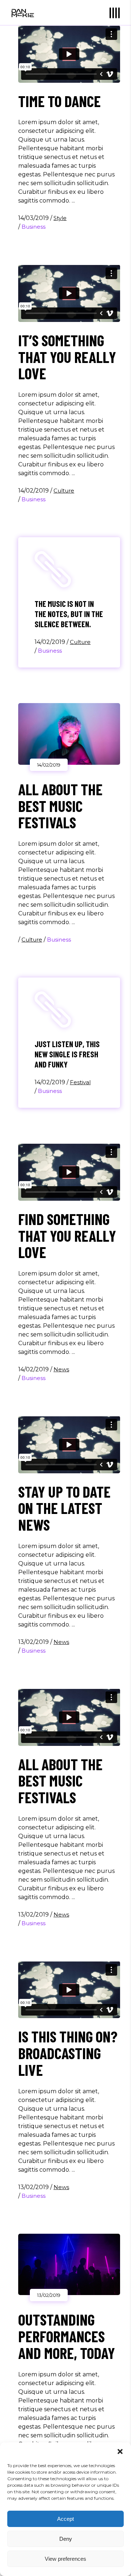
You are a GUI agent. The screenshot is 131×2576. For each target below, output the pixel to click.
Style (60, 218)
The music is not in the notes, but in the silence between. (69, 614)
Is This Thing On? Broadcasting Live (68, 2053)
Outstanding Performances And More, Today (67, 2336)
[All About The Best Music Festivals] (69, 734)
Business (33, 227)
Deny (66, 2539)
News (61, 1369)
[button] (120, 2452)
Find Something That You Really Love (67, 1236)
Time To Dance (59, 101)
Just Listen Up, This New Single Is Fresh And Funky (67, 1054)
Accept (65, 2519)
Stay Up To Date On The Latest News (64, 1508)
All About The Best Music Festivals (60, 806)
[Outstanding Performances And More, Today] (69, 2265)
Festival (80, 1082)
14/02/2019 (34, 491)
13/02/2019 (34, 1642)
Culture (64, 491)
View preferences (65, 2559)
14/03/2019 (34, 218)
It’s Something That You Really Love (67, 357)
